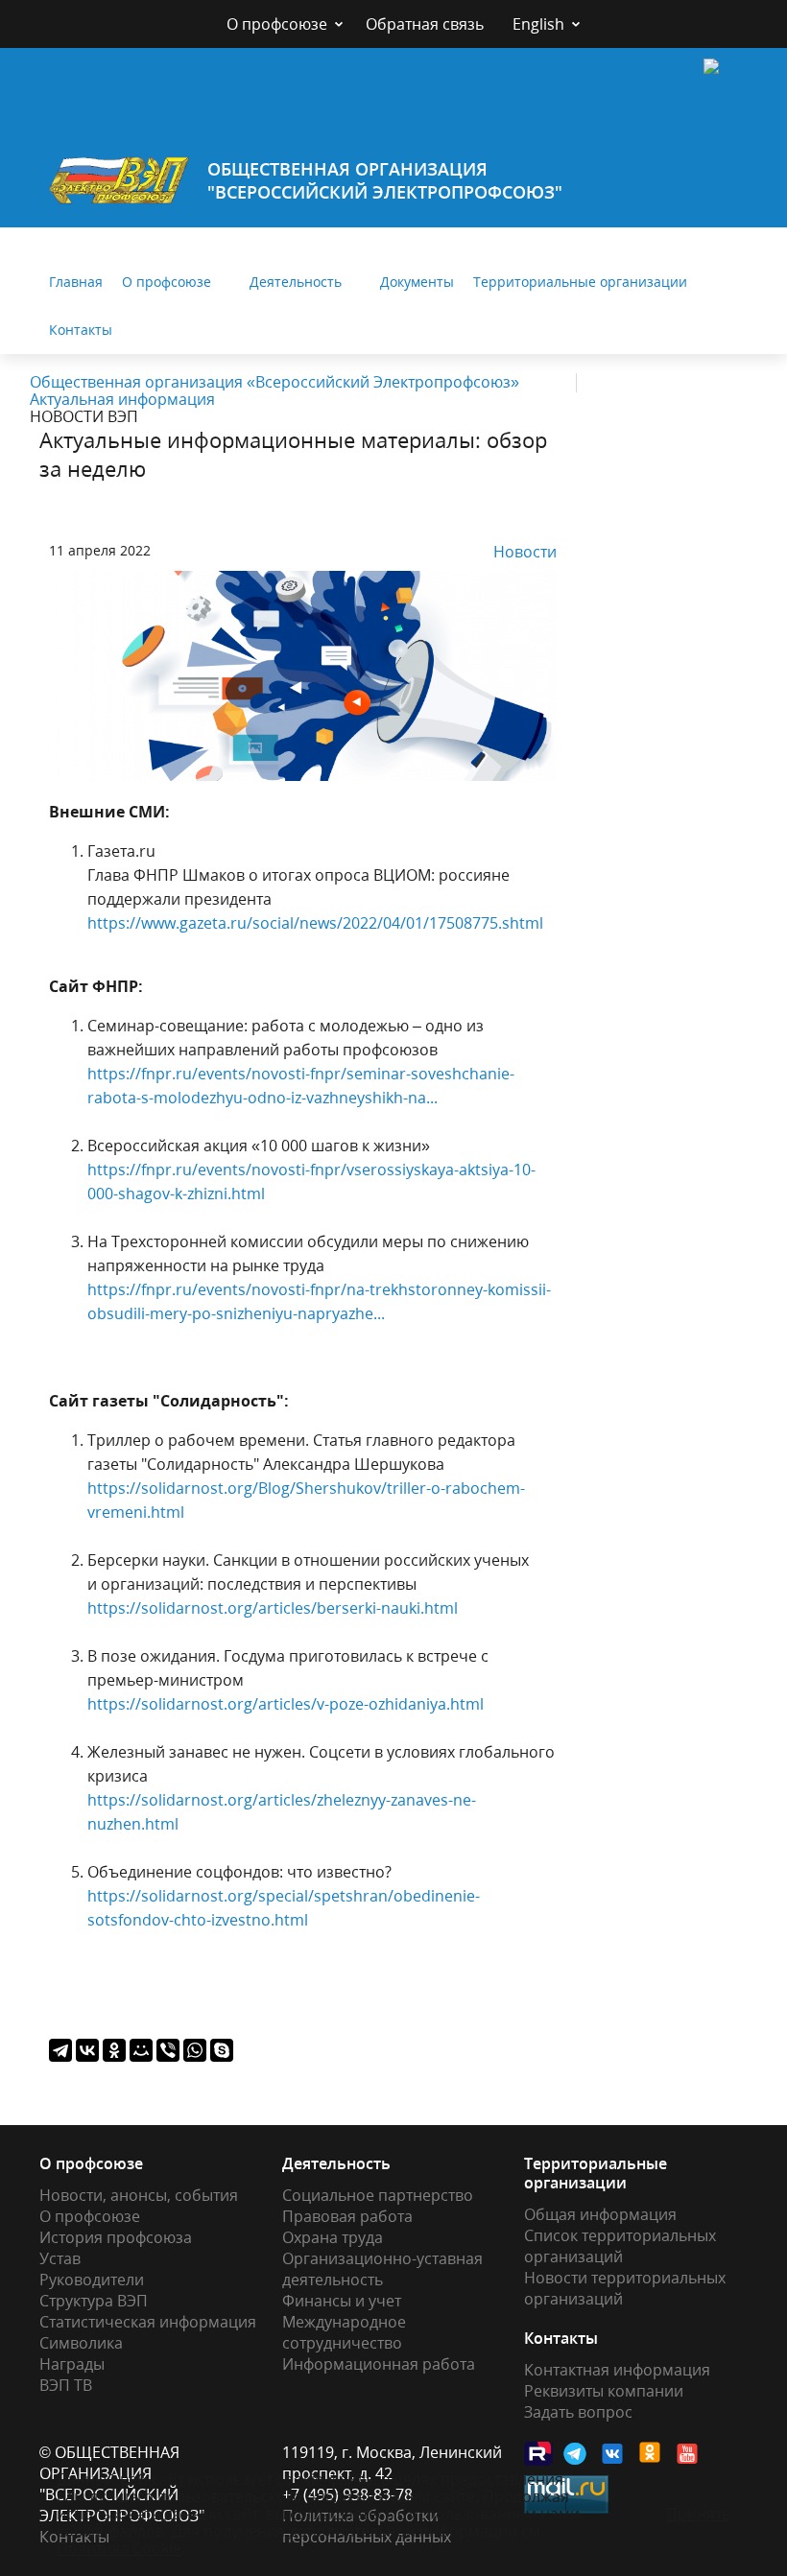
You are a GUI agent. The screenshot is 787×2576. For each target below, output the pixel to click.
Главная (76, 282)
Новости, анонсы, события (139, 2195)
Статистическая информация (148, 2322)
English (538, 24)
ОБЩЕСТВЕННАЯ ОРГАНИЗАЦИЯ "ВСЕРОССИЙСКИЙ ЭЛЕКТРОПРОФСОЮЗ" (385, 180)
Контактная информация (617, 2370)
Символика (81, 2343)
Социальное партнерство (378, 2195)
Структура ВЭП (94, 2301)
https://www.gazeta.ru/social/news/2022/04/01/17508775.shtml (315, 923)
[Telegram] (60, 2050)
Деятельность (296, 282)
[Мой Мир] (141, 2050)
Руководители (92, 2280)
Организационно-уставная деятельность (382, 2269)
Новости (525, 552)
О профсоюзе (277, 24)
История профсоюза (116, 2237)
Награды (72, 2364)
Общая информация (600, 2214)
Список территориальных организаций (620, 2246)
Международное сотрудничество (344, 2332)
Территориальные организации (580, 282)
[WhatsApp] (195, 2050)
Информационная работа (379, 2364)
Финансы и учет (342, 2301)
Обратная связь (425, 24)
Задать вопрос (578, 2412)
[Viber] (168, 2050)
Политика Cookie (119, 2548)
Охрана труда (333, 2237)
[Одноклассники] (114, 2050)
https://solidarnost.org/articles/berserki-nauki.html (273, 1608)
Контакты (81, 330)
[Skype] (222, 2050)
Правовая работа (347, 2216)
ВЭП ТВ (66, 2385)
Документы (417, 282)
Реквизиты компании (604, 2391)
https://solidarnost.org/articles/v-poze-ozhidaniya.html (286, 1704)
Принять (698, 2514)
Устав (60, 2258)
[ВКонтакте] (87, 2050)
